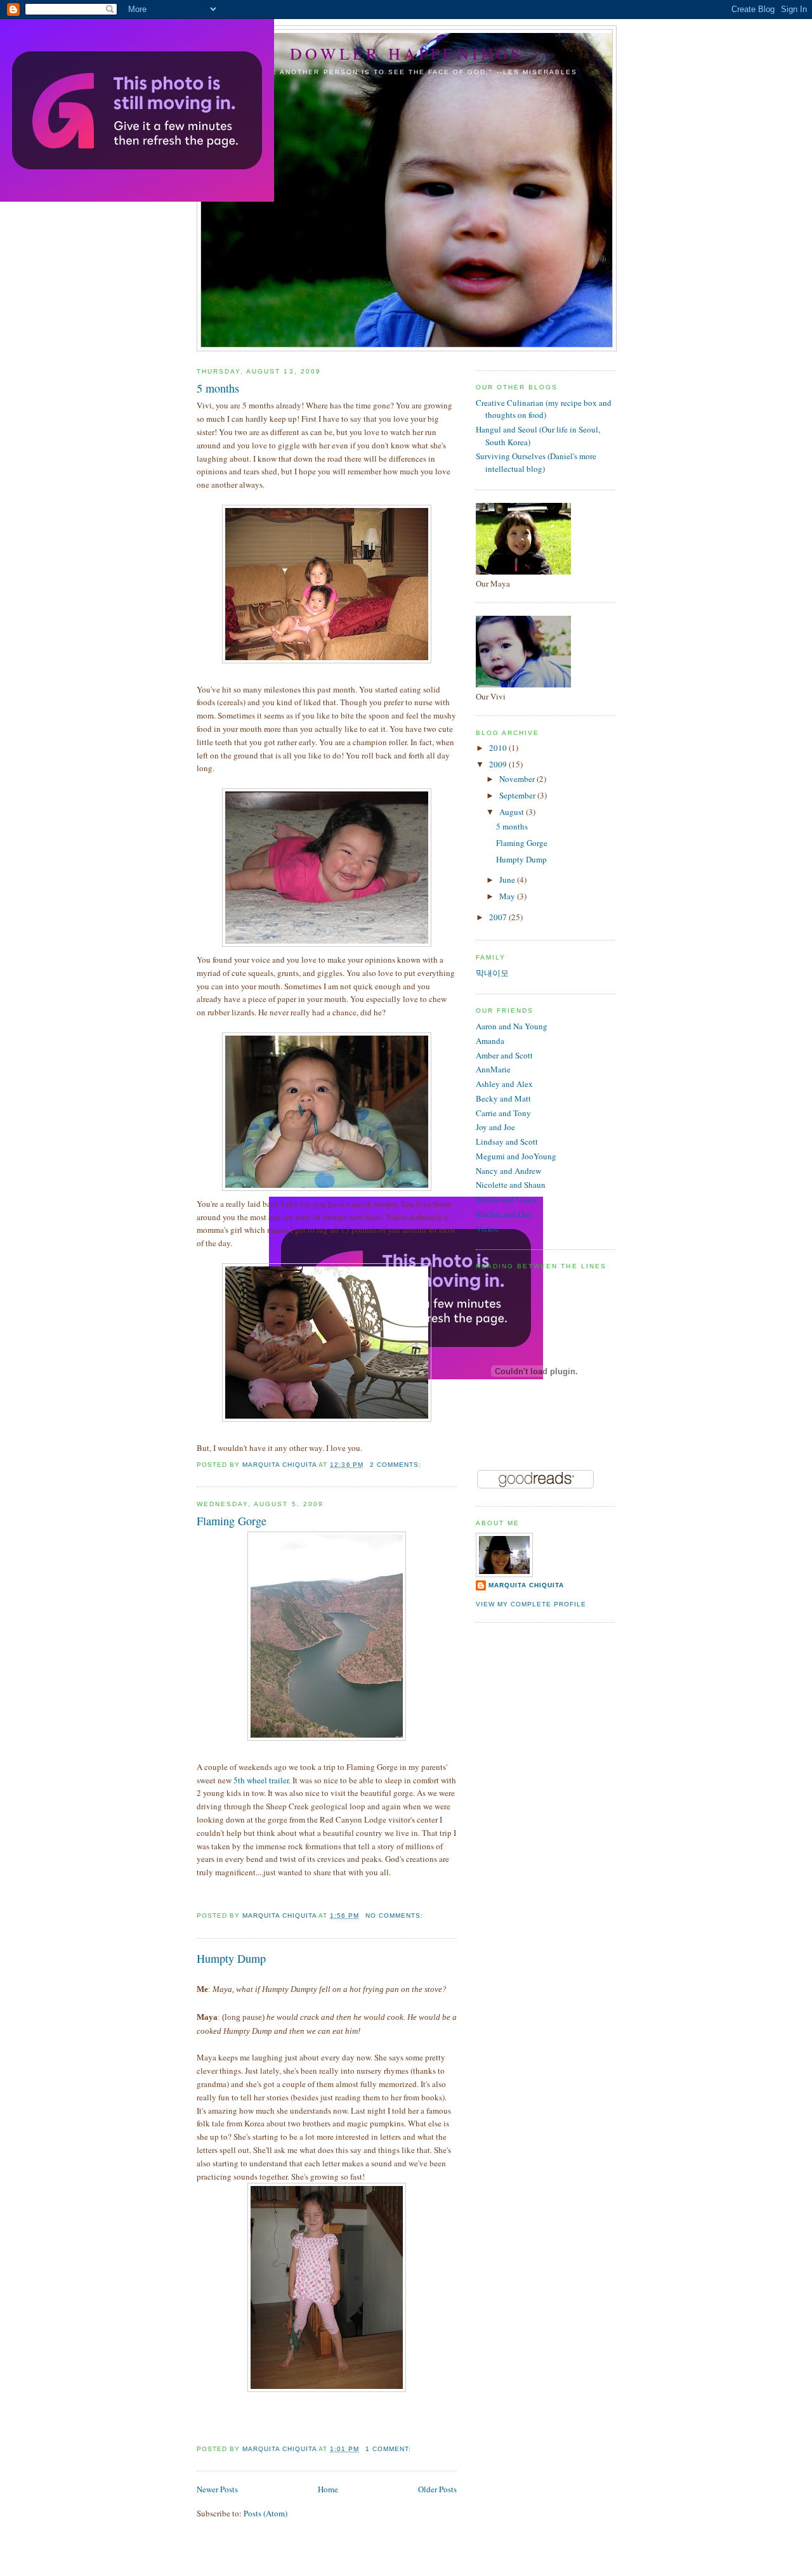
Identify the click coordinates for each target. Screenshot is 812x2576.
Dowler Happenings (406, 53)
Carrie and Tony (503, 1113)
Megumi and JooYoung (516, 1156)
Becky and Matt (503, 1098)
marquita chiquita (526, 1585)
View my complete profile (531, 1604)
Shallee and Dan (504, 1214)
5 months (218, 388)
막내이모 (492, 973)
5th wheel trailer (261, 1780)
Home (328, 2489)
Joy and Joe (495, 1127)
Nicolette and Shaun (511, 1185)
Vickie (487, 1228)
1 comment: (390, 2449)
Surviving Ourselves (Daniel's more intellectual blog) (536, 462)
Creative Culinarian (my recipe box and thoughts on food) (544, 409)
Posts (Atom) (265, 2513)
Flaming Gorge (232, 1521)
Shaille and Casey (507, 1199)
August (513, 812)
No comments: (396, 1916)
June (508, 880)
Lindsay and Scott (507, 1142)
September (518, 795)
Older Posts (437, 2489)
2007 (499, 917)
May (508, 896)
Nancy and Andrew (508, 1171)
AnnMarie (493, 1069)
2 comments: (397, 1465)
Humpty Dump (231, 1958)
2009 (499, 764)
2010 (499, 748)
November (518, 779)
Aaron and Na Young (512, 1026)
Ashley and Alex (504, 1084)
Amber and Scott (504, 1055)
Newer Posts (217, 2489)
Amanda (490, 1041)
